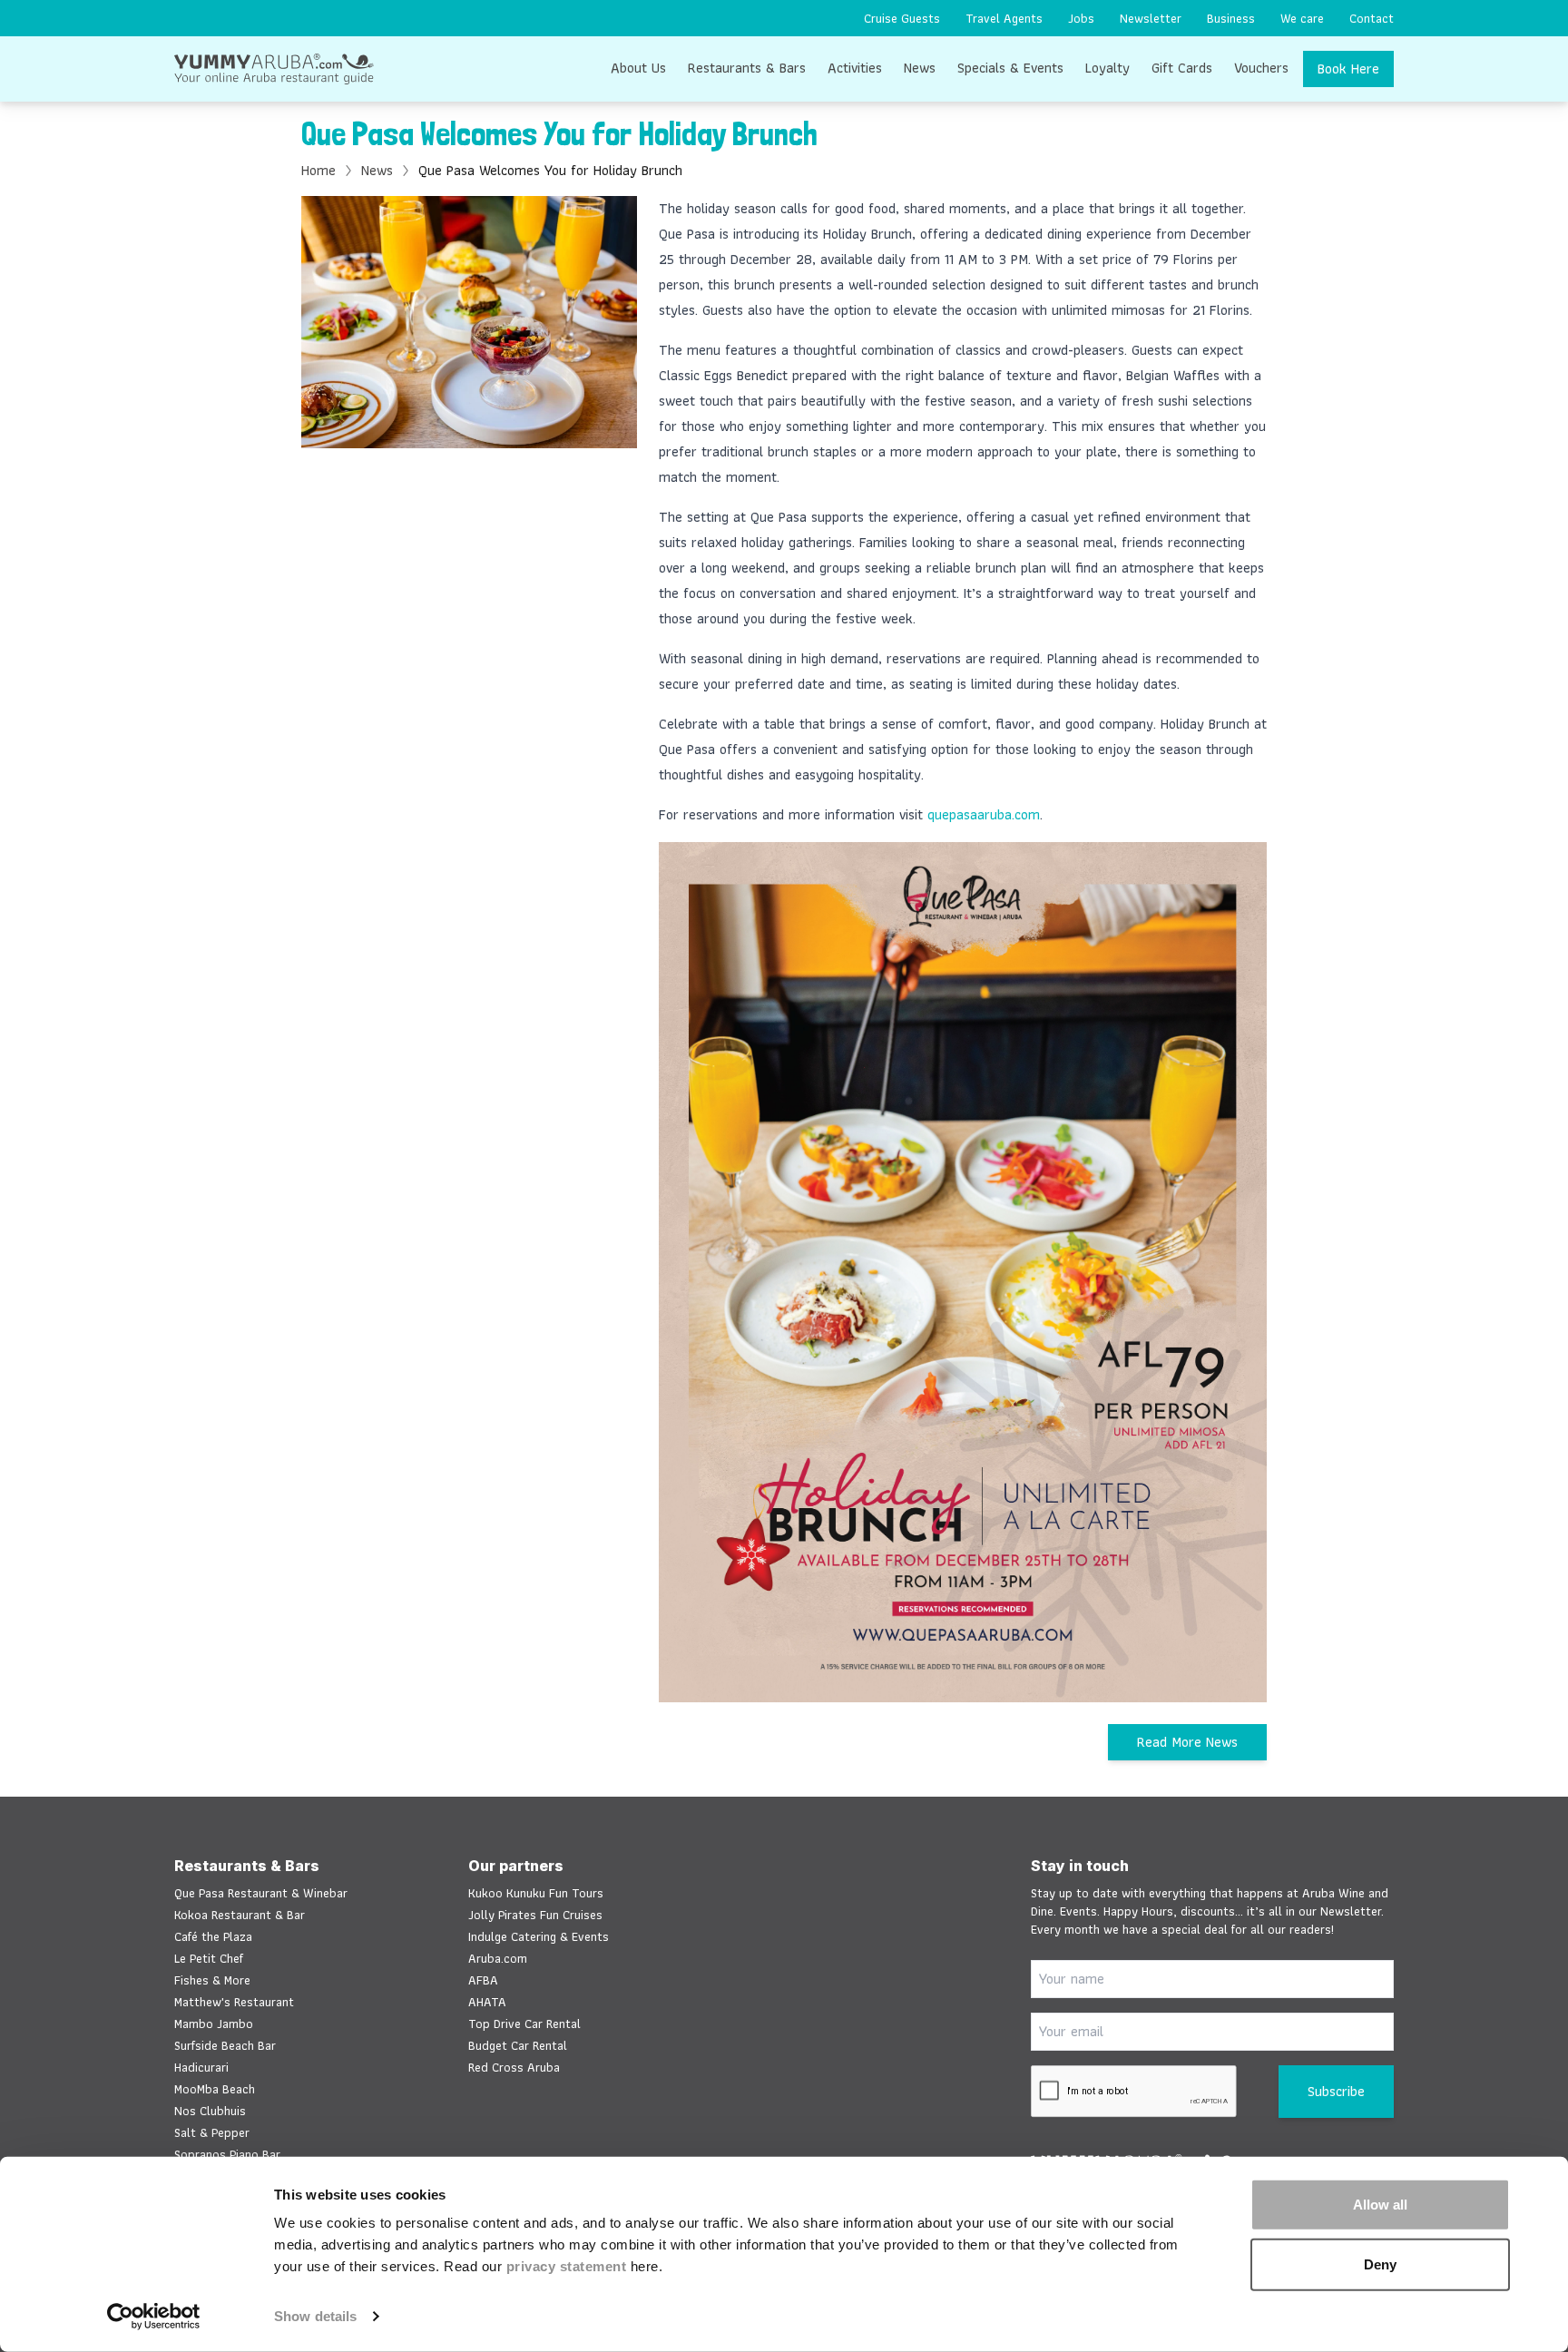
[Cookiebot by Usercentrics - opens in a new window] (154, 2317)
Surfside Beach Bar (225, 2045)
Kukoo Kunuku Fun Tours (536, 1893)
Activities (855, 68)
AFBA (483, 1980)
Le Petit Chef (209, 1958)
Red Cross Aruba (514, 2067)
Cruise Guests (902, 18)
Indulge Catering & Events (539, 1936)
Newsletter (1151, 18)
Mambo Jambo (214, 2024)
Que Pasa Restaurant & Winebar (261, 1893)
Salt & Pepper (212, 2132)
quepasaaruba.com (984, 814)
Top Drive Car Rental (524, 2024)
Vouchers (1261, 68)
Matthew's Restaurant (234, 2002)
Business (1231, 18)
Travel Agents (1004, 18)
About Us (638, 68)
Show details (315, 2316)
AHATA (487, 2002)
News (920, 68)
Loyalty (1107, 68)
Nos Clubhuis (210, 2111)
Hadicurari (201, 2067)
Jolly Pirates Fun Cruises (535, 1915)
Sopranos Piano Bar (227, 2154)
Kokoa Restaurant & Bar (240, 1915)
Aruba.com (498, 1958)
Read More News (1187, 1742)
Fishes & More (212, 1980)
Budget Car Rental (518, 2045)
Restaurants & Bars (747, 68)
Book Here (1348, 69)
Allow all (1380, 2205)
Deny (1380, 2264)
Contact (1372, 18)
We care (1302, 18)
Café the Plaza (213, 1936)
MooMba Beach (215, 2089)
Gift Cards (1182, 68)
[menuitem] (902, 18)
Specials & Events (1010, 68)
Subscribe (1336, 2091)
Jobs (1081, 18)
